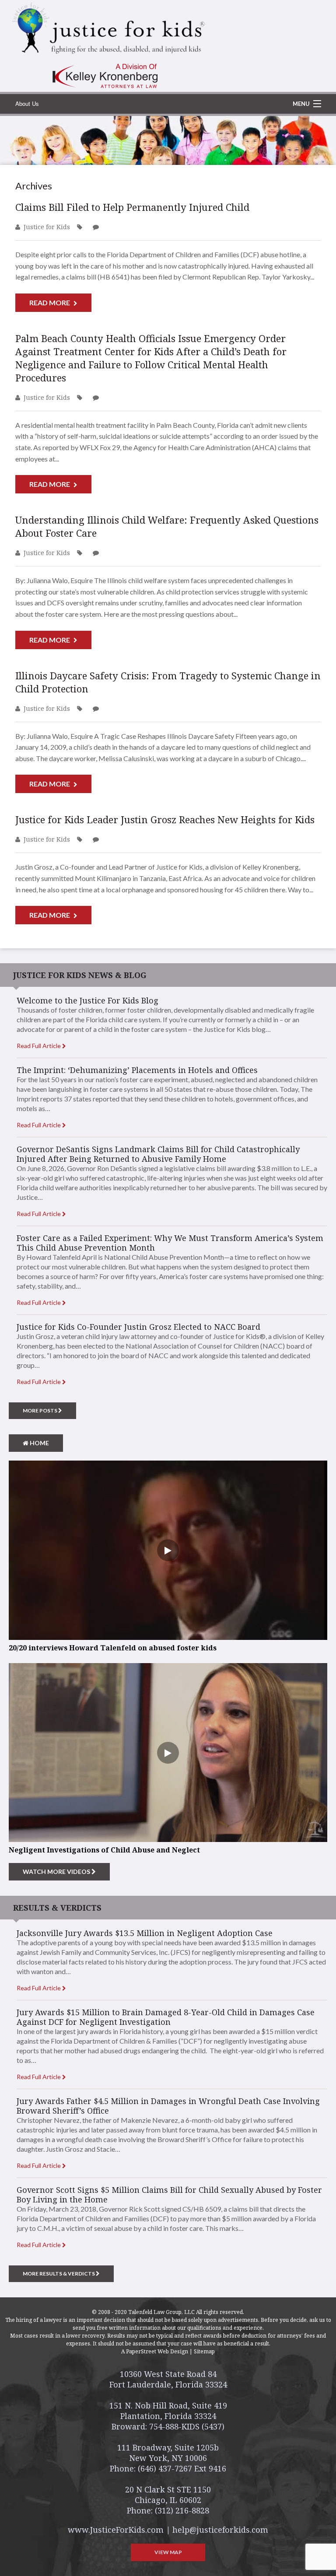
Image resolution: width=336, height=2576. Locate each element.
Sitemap (204, 2351)
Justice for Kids (47, 227)
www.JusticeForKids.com (116, 2530)
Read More (50, 302)
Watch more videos (57, 1872)
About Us (27, 103)
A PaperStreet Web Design (155, 2351)
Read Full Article (39, 1046)
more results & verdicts (59, 2274)
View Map (168, 2552)
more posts (40, 1410)
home (39, 1443)
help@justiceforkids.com (220, 2530)
